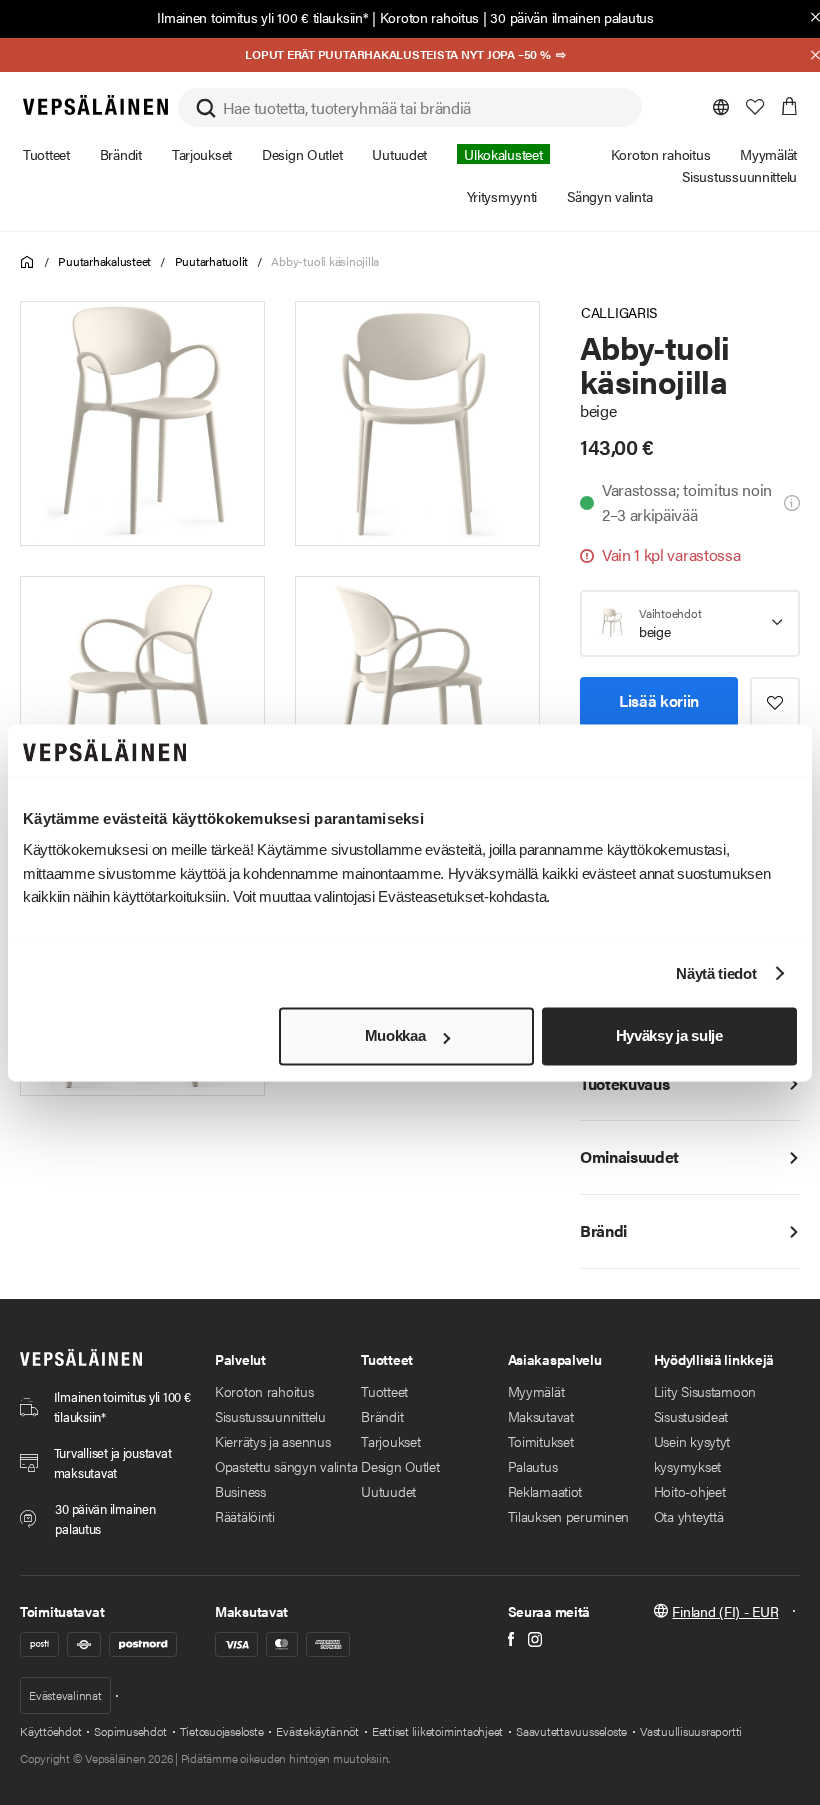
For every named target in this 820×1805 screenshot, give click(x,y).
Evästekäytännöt (317, 1731)
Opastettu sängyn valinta (286, 1466)
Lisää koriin (659, 700)
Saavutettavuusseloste (571, 1731)
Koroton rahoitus (430, 17)
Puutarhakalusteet (104, 261)
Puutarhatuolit (212, 261)
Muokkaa (395, 1036)
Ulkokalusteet (503, 154)
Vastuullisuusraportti (691, 1731)
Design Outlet (400, 1466)
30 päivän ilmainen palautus (571, 17)
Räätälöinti (245, 1516)
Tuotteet (384, 1391)
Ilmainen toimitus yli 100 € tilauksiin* (262, 17)
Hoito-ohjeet (690, 1491)
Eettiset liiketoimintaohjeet (437, 1731)
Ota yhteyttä (689, 1516)
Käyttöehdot (50, 1731)
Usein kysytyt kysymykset (692, 1453)
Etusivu (27, 262)
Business (240, 1491)
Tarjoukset (390, 1441)
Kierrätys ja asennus (272, 1441)
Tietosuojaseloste (222, 1731)
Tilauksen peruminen (569, 1516)
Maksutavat (541, 1416)
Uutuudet (388, 1491)
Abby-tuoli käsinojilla (325, 261)
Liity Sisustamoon (705, 1391)
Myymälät (536, 1391)
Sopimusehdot (130, 1731)
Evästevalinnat (65, 1695)
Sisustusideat (691, 1416)
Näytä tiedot (716, 973)
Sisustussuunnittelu (270, 1416)
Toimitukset (541, 1441)
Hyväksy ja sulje (669, 1036)
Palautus (533, 1466)
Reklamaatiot (545, 1491)
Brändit (382, 1416)
